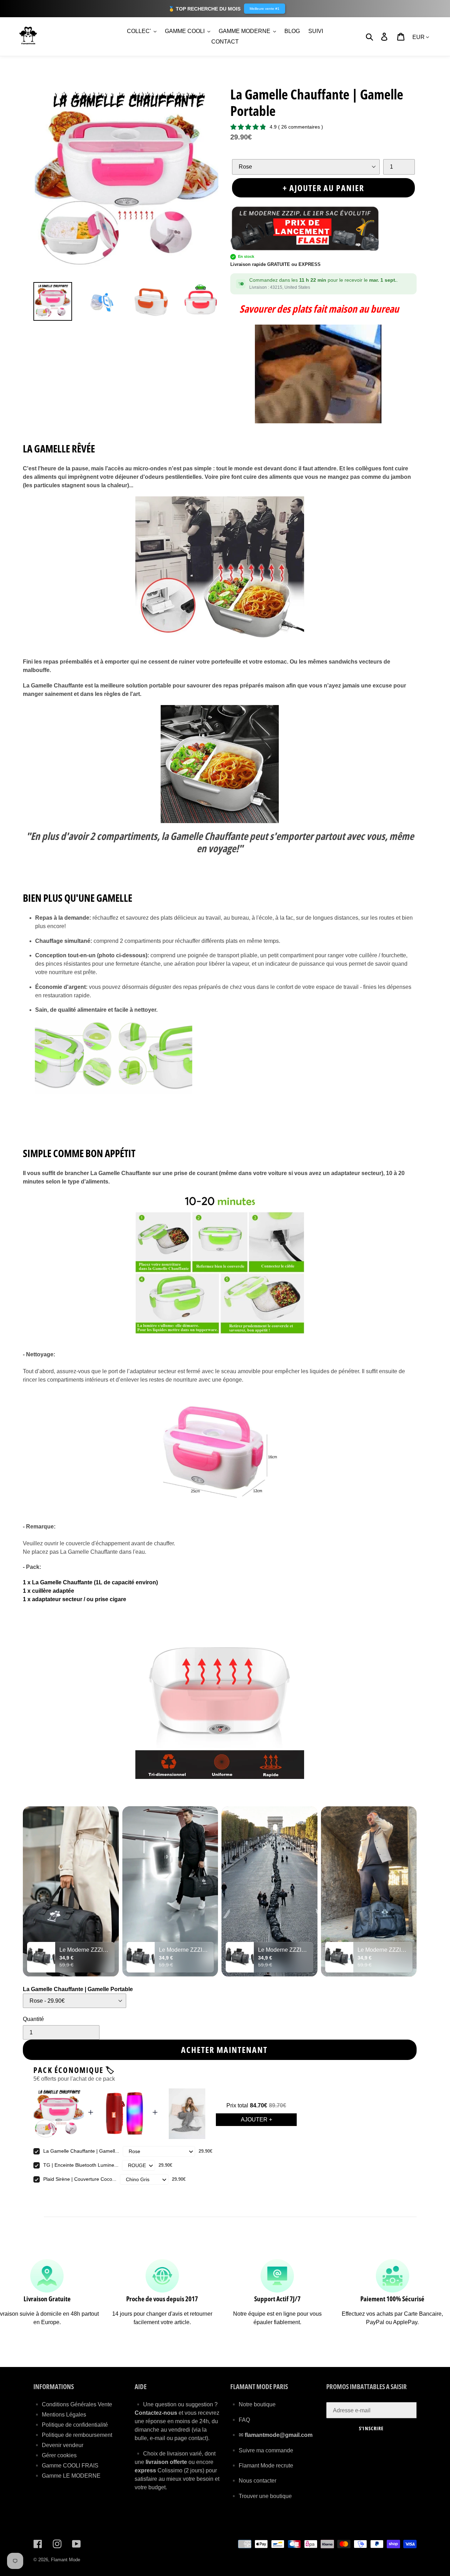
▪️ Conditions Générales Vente (73, 2404)
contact (197, 2438)
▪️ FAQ (240, 2420)
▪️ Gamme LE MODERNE (67, 2476)
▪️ (234, 2435)
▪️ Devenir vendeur (58, 2445)
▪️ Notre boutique (253, 2404)
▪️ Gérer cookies (55, 2455)
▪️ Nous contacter (253, 2481)
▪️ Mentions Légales (60, 2415)
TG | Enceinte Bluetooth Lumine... (81, 2165)
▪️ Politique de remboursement (73, 2435)
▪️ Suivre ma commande (262, 2450)
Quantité (33, 2019)
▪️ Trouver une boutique (261, 2496)
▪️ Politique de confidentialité (71, 2425)
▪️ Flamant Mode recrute (262, 2466)
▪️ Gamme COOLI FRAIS (66, 2466)
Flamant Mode (66, 2560)
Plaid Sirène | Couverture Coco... (80, 2179)
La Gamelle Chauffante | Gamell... (81, 2151)
